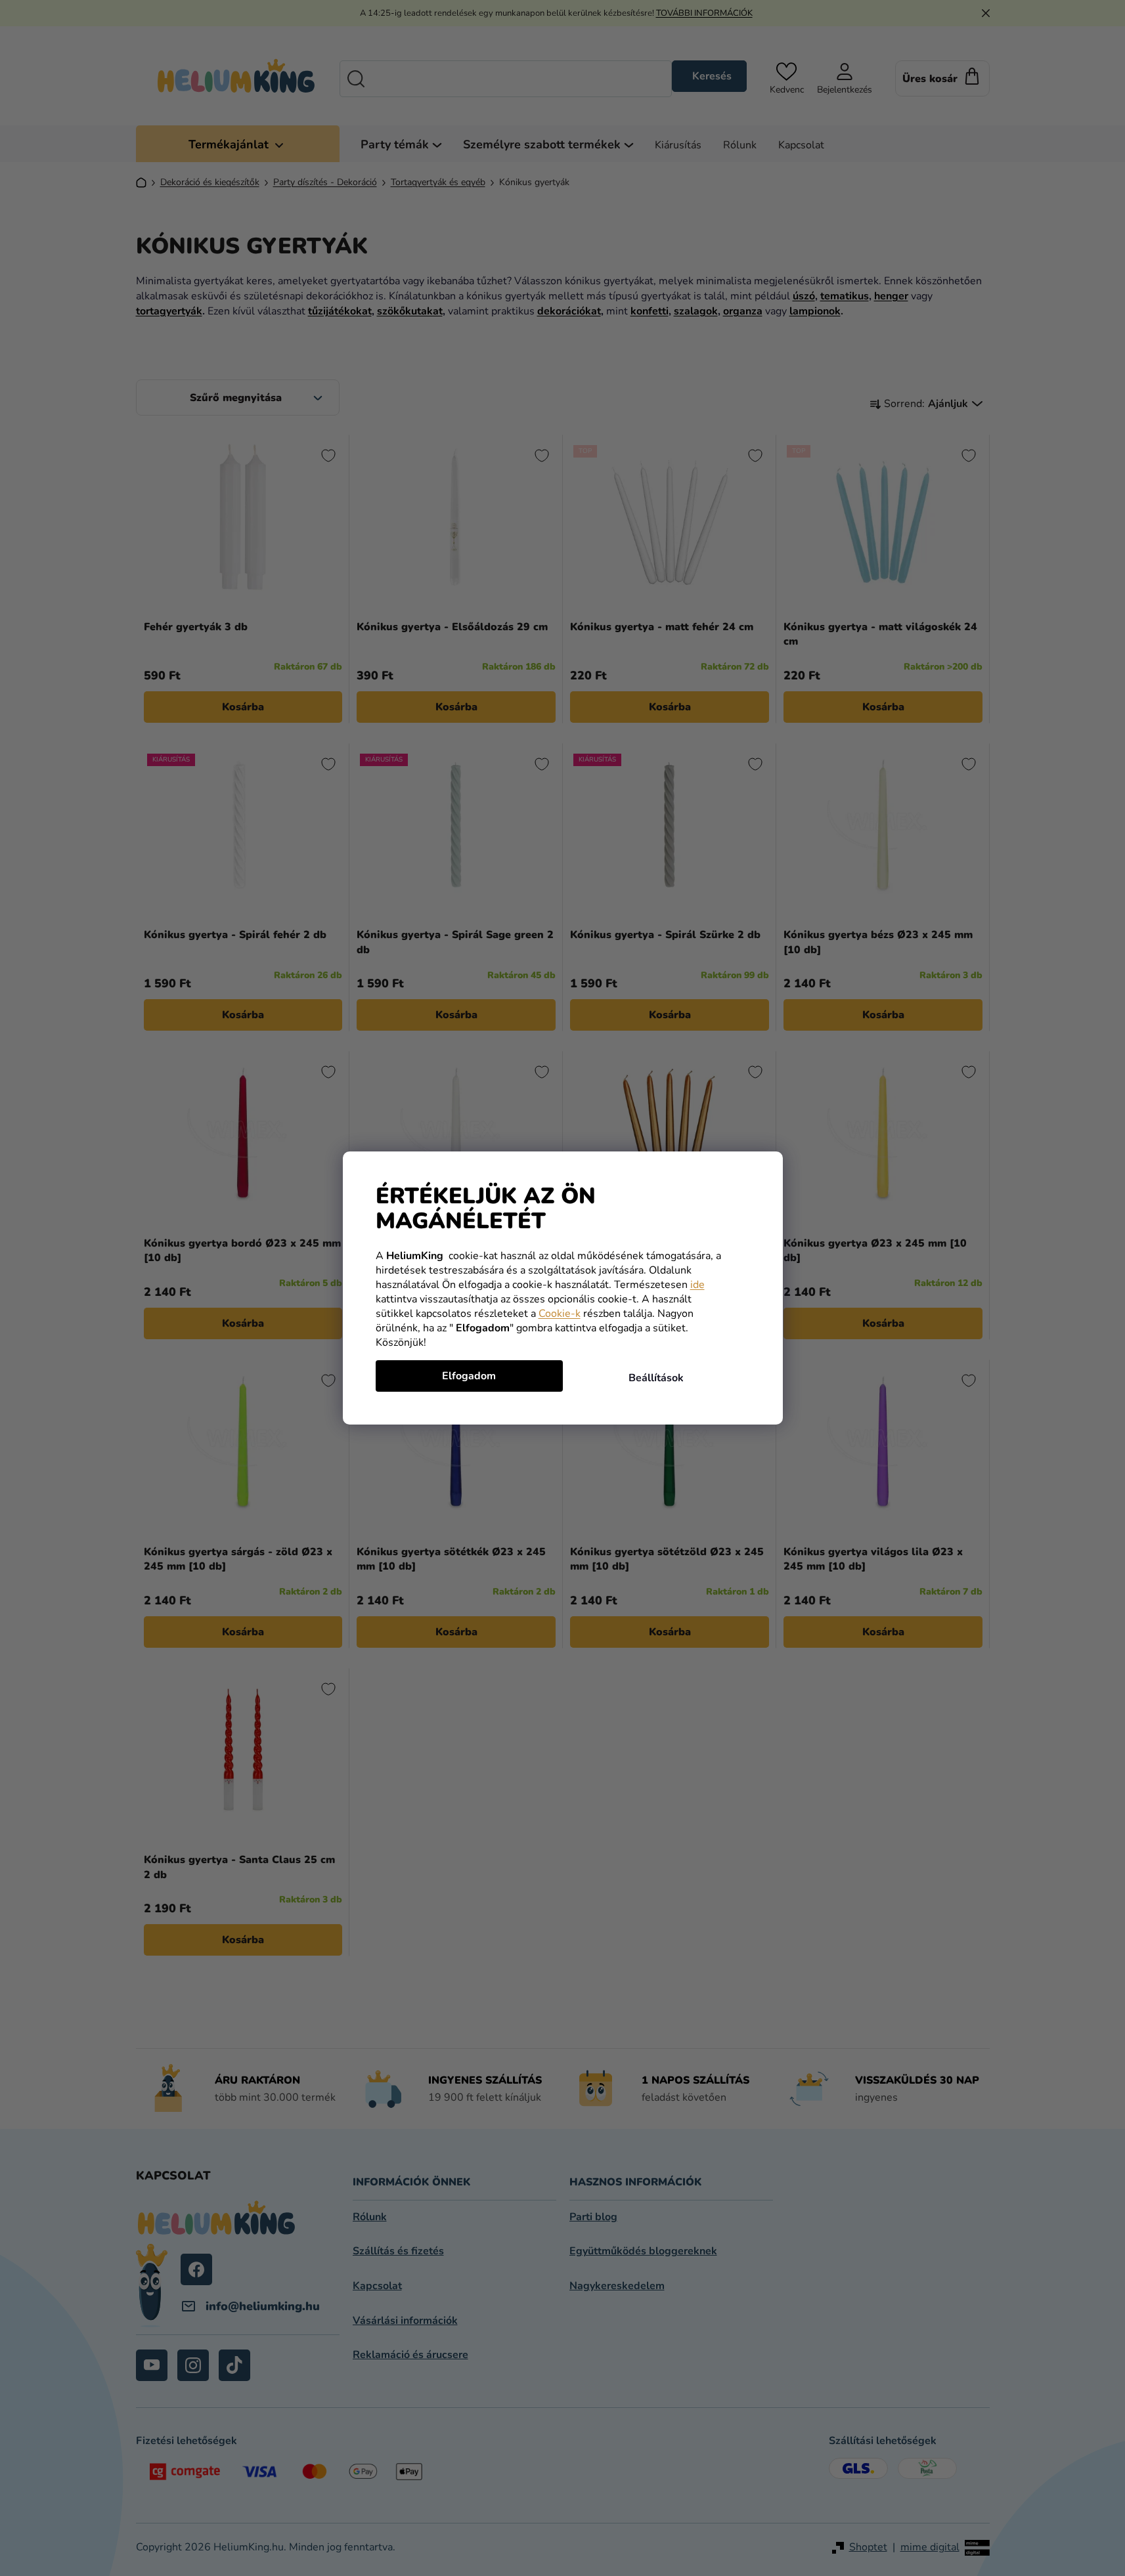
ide (697, 1285)
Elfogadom (469, 1376)
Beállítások (656, 1378)
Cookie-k (560, 1314)
